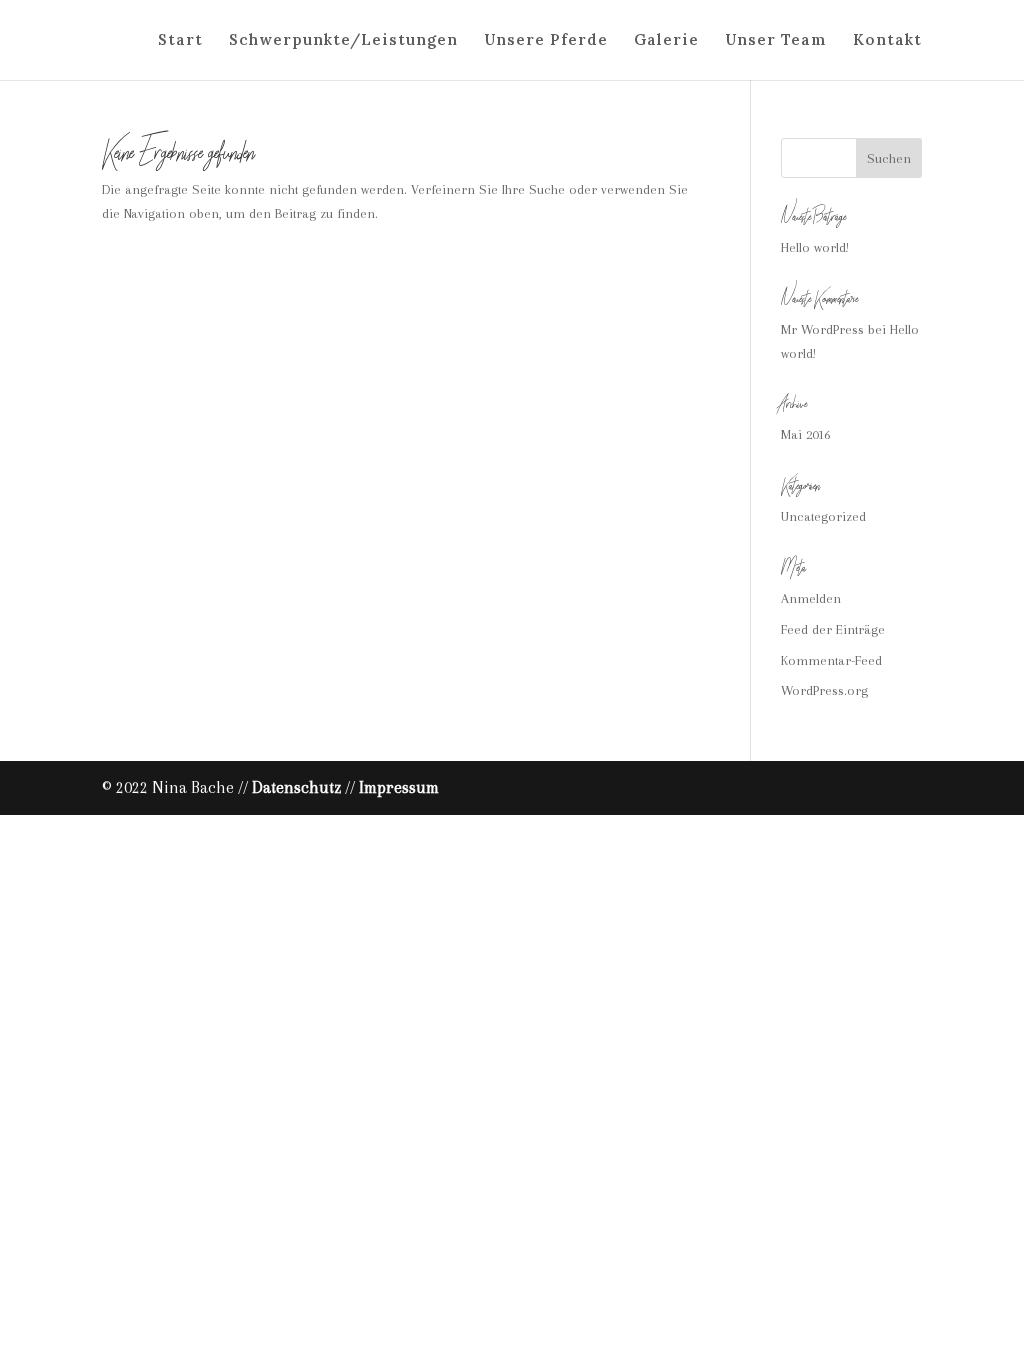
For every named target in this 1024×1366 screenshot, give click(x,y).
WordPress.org (824, 690)
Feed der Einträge (833, 629)
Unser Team (776, 41)
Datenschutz (296, 787)
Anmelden (811, 598)
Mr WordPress (822, 329)
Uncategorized (823, 516)
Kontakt (887, 41)
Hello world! (815, 247)
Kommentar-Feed (831, 660)
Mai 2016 (805, 434)
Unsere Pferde (546, 41)
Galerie (666, 41)
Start (180, 41)
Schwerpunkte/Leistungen (343, 41)
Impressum (399, 787)
